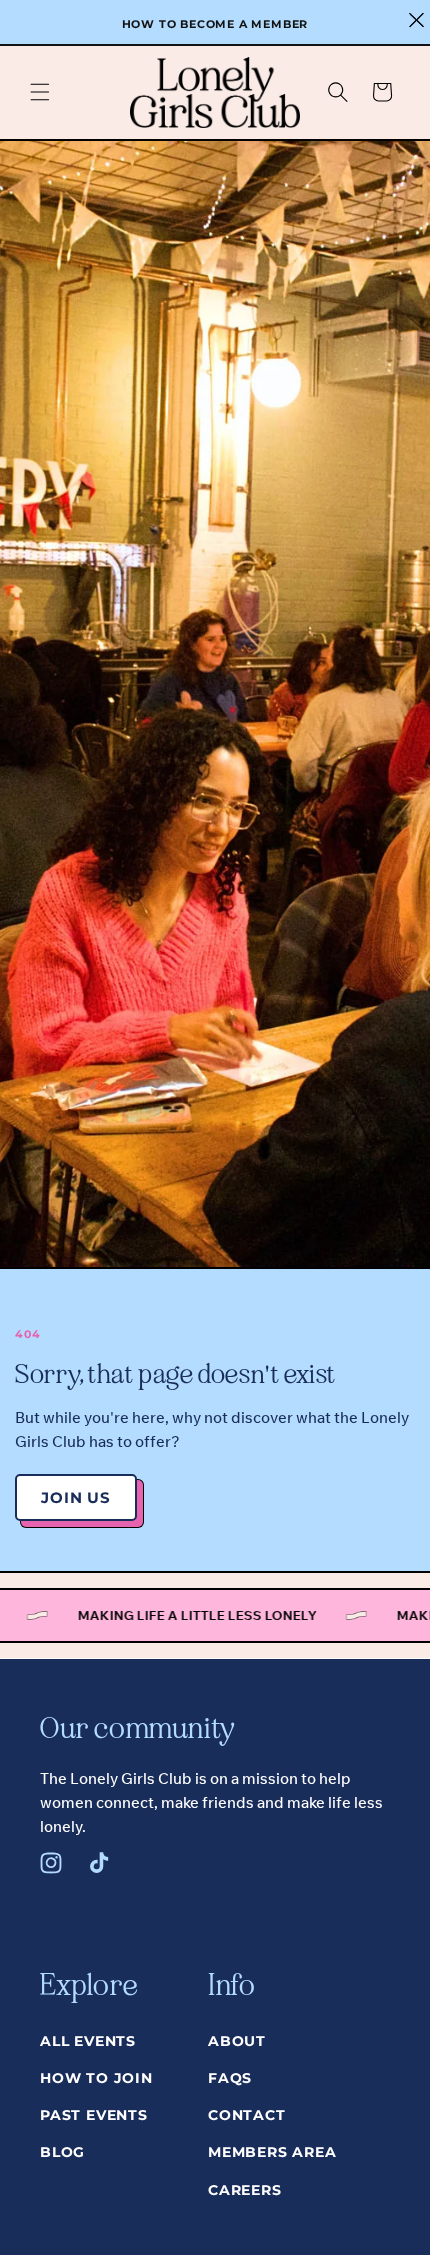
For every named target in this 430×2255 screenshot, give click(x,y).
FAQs (230, 2078)
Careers (245, 2190)
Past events (94, 2115)
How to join (96, 2078)
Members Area (272, 2152)
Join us (76, 1497)
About (237, 2041)
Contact (247, 2115)
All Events (88, 2041)
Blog (62, 2152)
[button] (40, 92)
